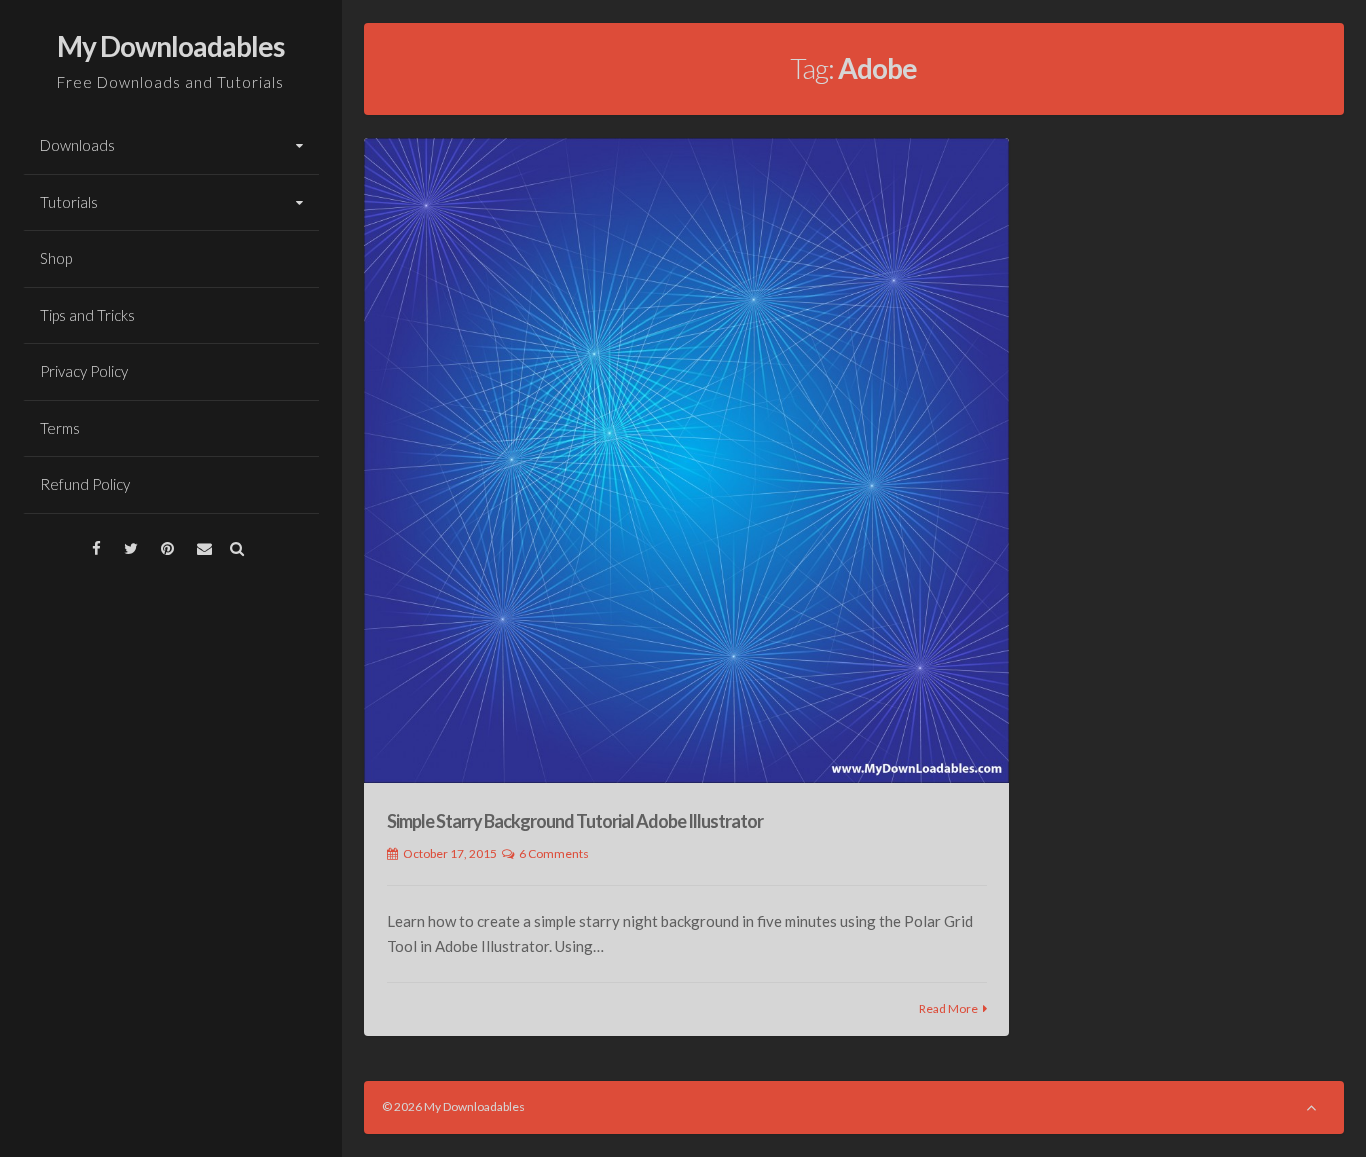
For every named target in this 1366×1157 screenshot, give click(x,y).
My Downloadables (170, 46)
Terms (60, 428)
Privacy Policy (84, 371)
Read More (948, 1008)
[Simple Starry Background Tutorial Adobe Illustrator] (686, 460)
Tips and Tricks (87, 315)
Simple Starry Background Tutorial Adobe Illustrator (575, 821)
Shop (56, 258)
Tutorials (69, 202)
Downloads (77, 145)
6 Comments (554, 853)
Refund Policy (85, 484)
